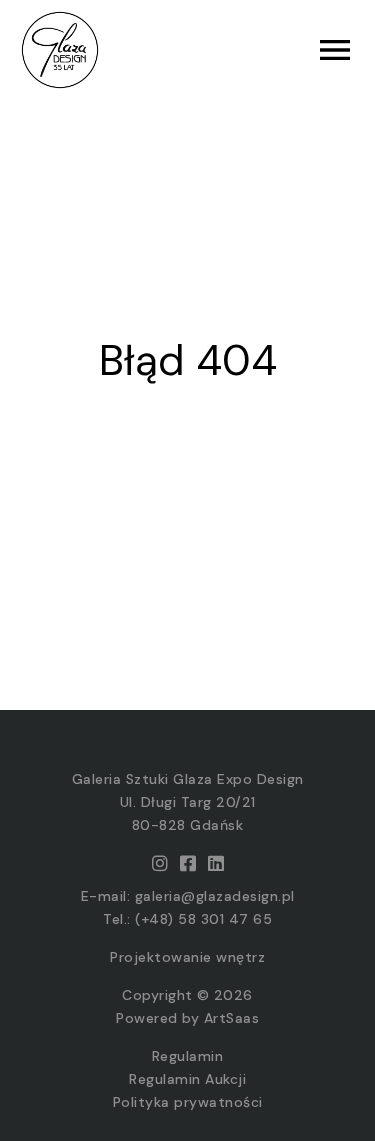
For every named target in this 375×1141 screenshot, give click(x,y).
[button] (272, 50)
